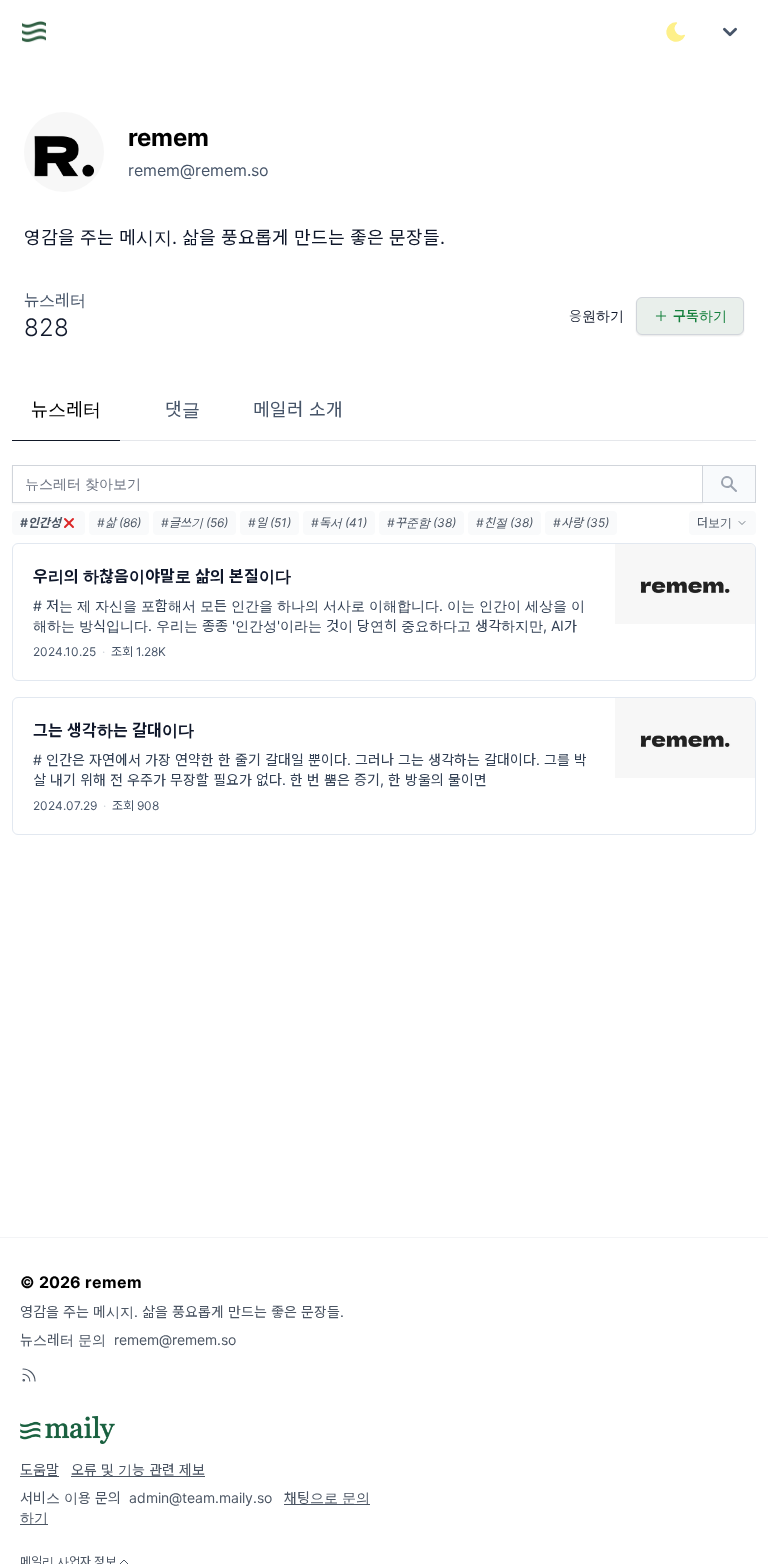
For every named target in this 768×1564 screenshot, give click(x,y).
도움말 (39, 1469)
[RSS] (29, 1375)
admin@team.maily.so (200, 1497)
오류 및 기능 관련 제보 (138, 1469)
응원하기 (596, 315)
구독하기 (700, 315)
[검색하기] (729, 484)
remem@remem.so (175, 1339)
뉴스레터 (66, 409)
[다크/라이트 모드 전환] (676, 32)
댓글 (182, 409)
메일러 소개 (298, 409)
